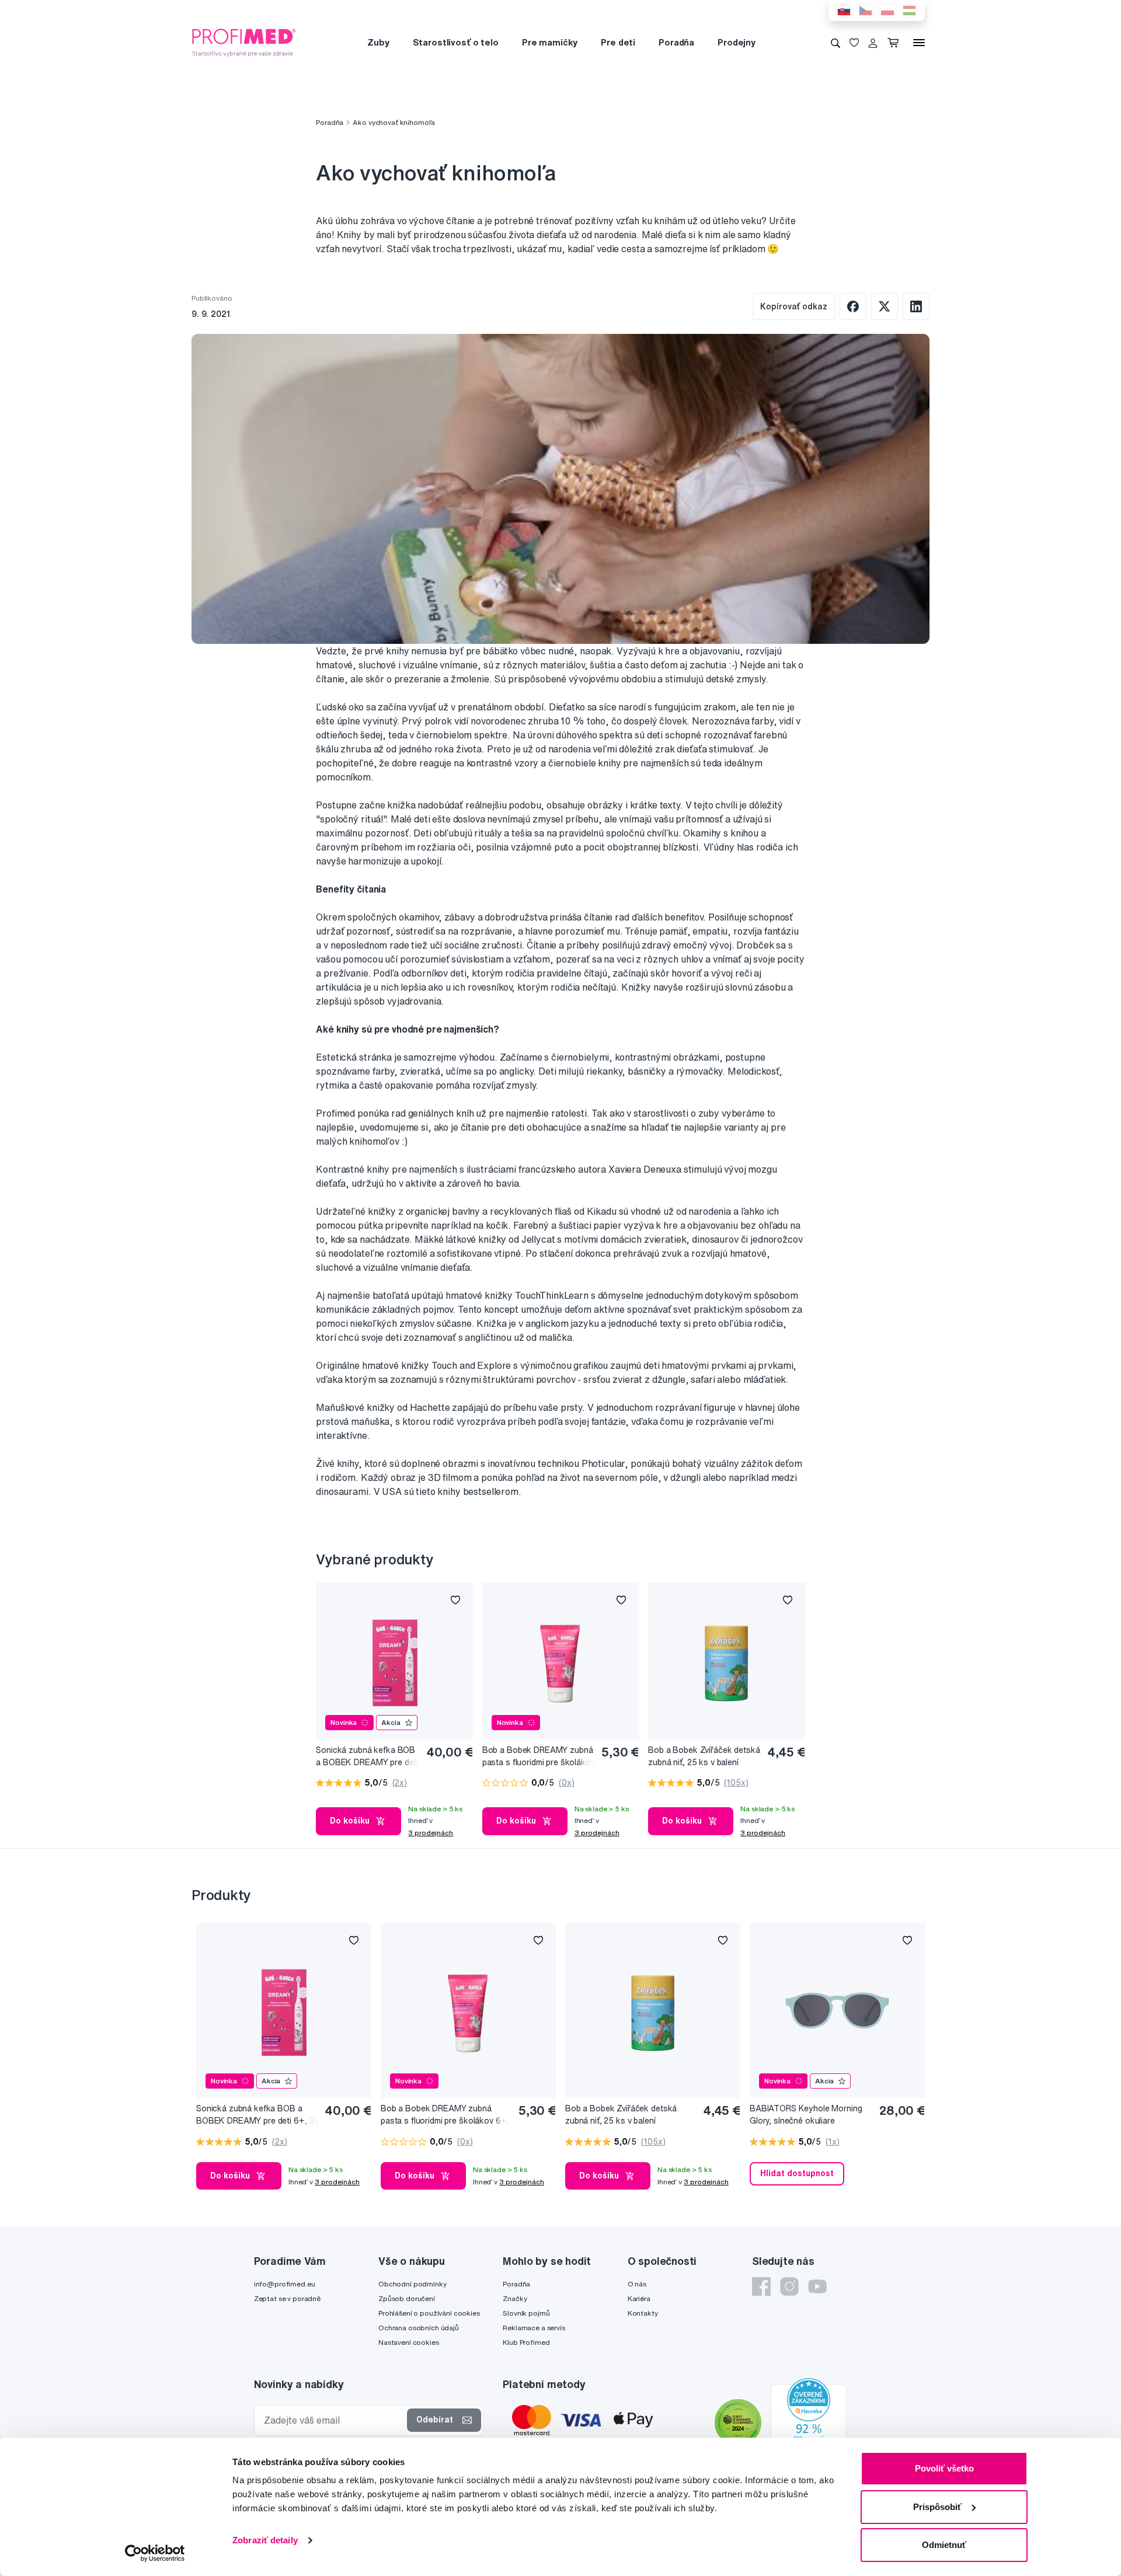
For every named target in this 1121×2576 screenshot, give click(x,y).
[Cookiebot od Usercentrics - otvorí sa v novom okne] (155, 2553)
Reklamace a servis (534, 2328)
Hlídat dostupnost (797, 2173)
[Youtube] (817, 2286)
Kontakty (643, 2313)
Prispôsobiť (937, 2507)
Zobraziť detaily (265, 2540)
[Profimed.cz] (244, 42)
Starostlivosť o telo (456, 42)
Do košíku (350, 1821)
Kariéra (639, 2298)
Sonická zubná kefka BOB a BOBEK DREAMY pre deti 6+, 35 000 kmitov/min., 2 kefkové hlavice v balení (367, 1757)
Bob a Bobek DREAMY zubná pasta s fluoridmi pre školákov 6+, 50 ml (539, 1757)
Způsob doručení (407, 2298)
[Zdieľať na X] (885, 306)
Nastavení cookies (409, 2342)
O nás (637, 2284)
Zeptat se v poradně (287, 2298)
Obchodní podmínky (412, 2284)
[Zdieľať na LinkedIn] (916, 306)
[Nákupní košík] (895, 43)
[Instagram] (789, 2286)
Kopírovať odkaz (794, 306)
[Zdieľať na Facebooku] (853, 306)
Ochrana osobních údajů (419, 2328)
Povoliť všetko (944, 2468)
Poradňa (676, 42)
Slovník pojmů (526, 2313)
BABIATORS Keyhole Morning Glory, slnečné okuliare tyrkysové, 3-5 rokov (806, 2115)
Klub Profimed (526, 2342)
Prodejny (737, 42)
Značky (515, 2298)
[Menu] (919, 43)
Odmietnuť (944, 2545)
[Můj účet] (873, 43)
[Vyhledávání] (835, 43)
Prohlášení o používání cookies (429, 2313)
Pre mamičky (550, 42)
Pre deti (618, 42)
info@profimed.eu (285, 2284)
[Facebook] (761, 2286)
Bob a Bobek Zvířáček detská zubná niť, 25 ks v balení (704, 1756)
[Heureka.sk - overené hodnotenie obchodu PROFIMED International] (809, 2424)
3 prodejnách (431, 1833)
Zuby (378, 42)
